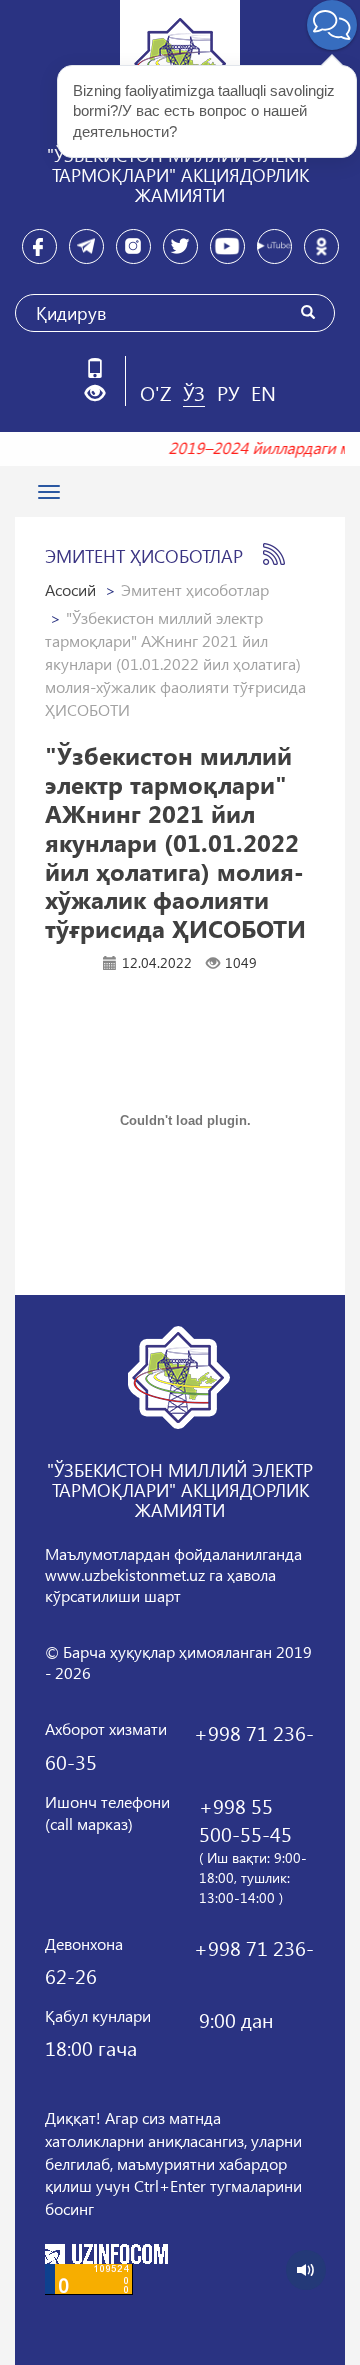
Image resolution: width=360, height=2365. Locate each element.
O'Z (155, 392)
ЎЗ (194, 392)
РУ (228, 392)
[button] (102, 393)
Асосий (70, 589)
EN (263, 392)
